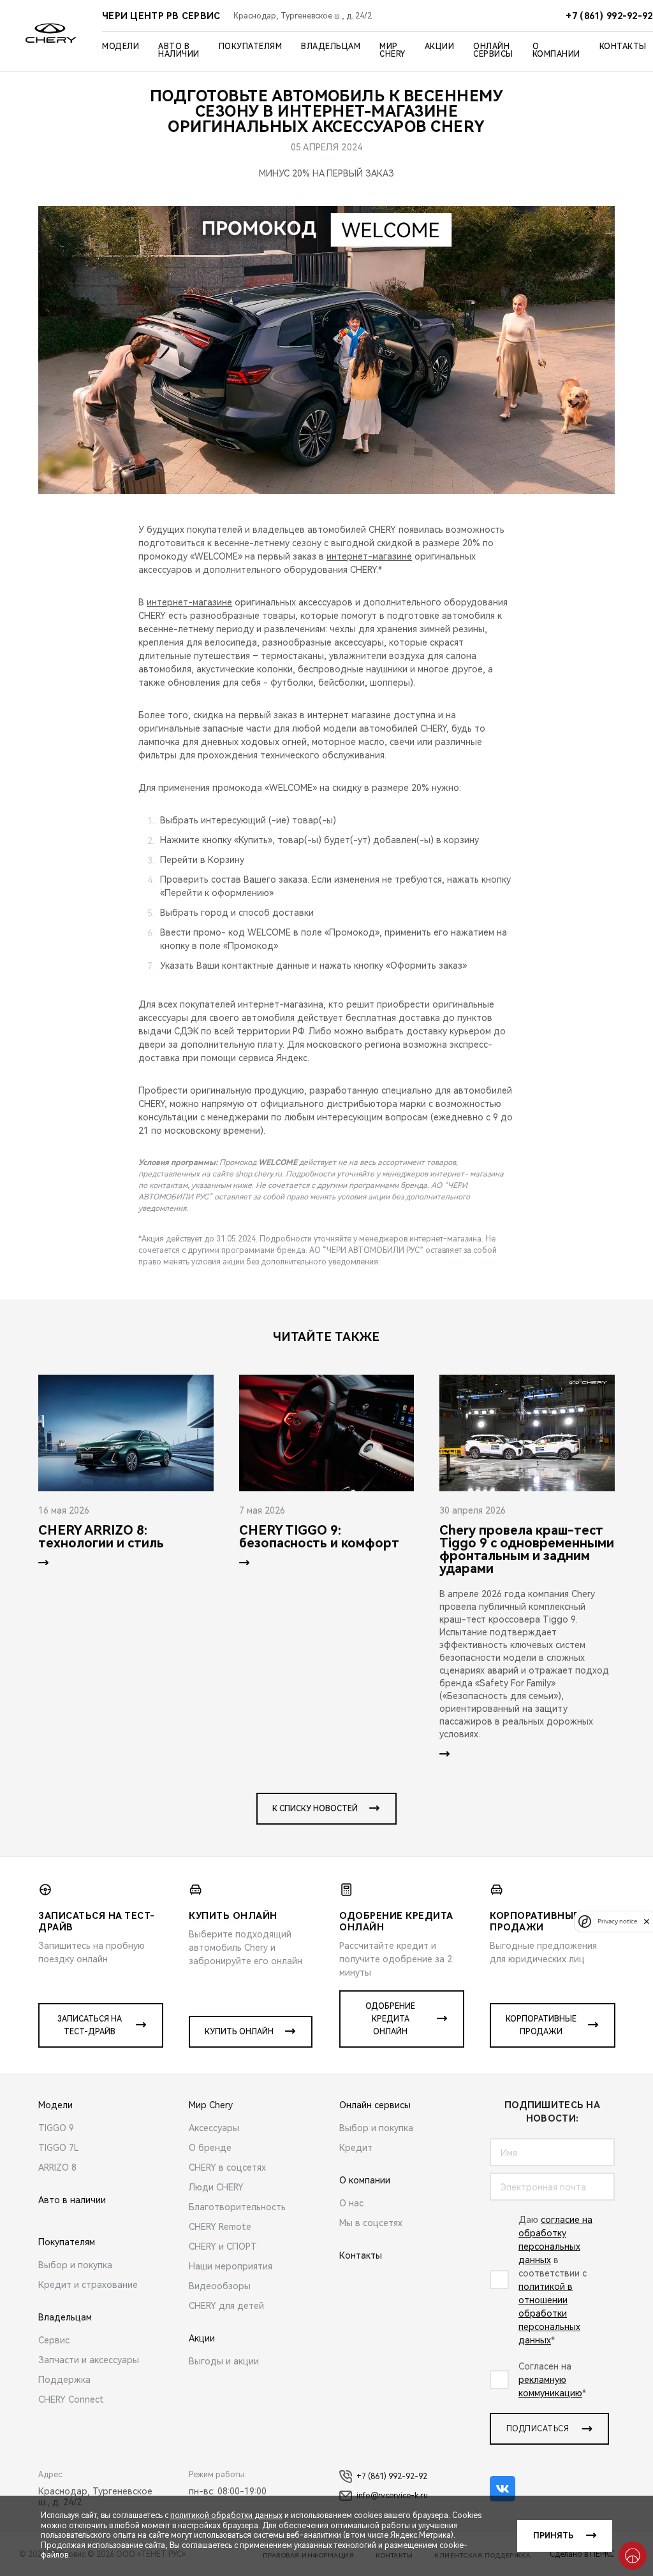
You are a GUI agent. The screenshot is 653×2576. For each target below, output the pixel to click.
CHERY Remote (220, 2227)
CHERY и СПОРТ (223, 2247)
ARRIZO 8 (57, 2167)
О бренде (210, 2148)
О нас (351, 2203)
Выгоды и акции (224, 2361)
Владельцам (331, 47)
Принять (553, 2536)
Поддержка (64, 2380)
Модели (121, 47)
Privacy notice (617, 1921)
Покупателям (251, 47)
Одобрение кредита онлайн (390, 2019)
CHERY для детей (226, 2306)
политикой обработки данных (226, 2515)
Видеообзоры (220, 2286)
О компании (556, 50)
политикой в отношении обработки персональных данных (549, 2313)
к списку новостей (315, 1809)
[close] (647, 1921)
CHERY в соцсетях (227, 2167)
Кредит (356, 2148)
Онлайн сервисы (493, 50)
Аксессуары (214, 2128)
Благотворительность (237, 2207)
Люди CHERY (216, 2187)
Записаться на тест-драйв (90, 2025)
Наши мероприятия (231, 2266)
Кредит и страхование (88, 2285)
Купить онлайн (239, 2032)
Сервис (54, 2340)
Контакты (623, 47)
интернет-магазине (369, 556)
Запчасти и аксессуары (89, 2360)
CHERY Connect (71, 2399)
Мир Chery (393, 50)
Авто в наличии (179, 50)
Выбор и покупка (75, 2265)
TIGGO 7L (59, 2148)
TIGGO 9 (56, 2128)
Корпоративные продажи (541, 2025)
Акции (440, 47)
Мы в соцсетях (371, 2223)
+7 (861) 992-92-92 (392, 2477)
